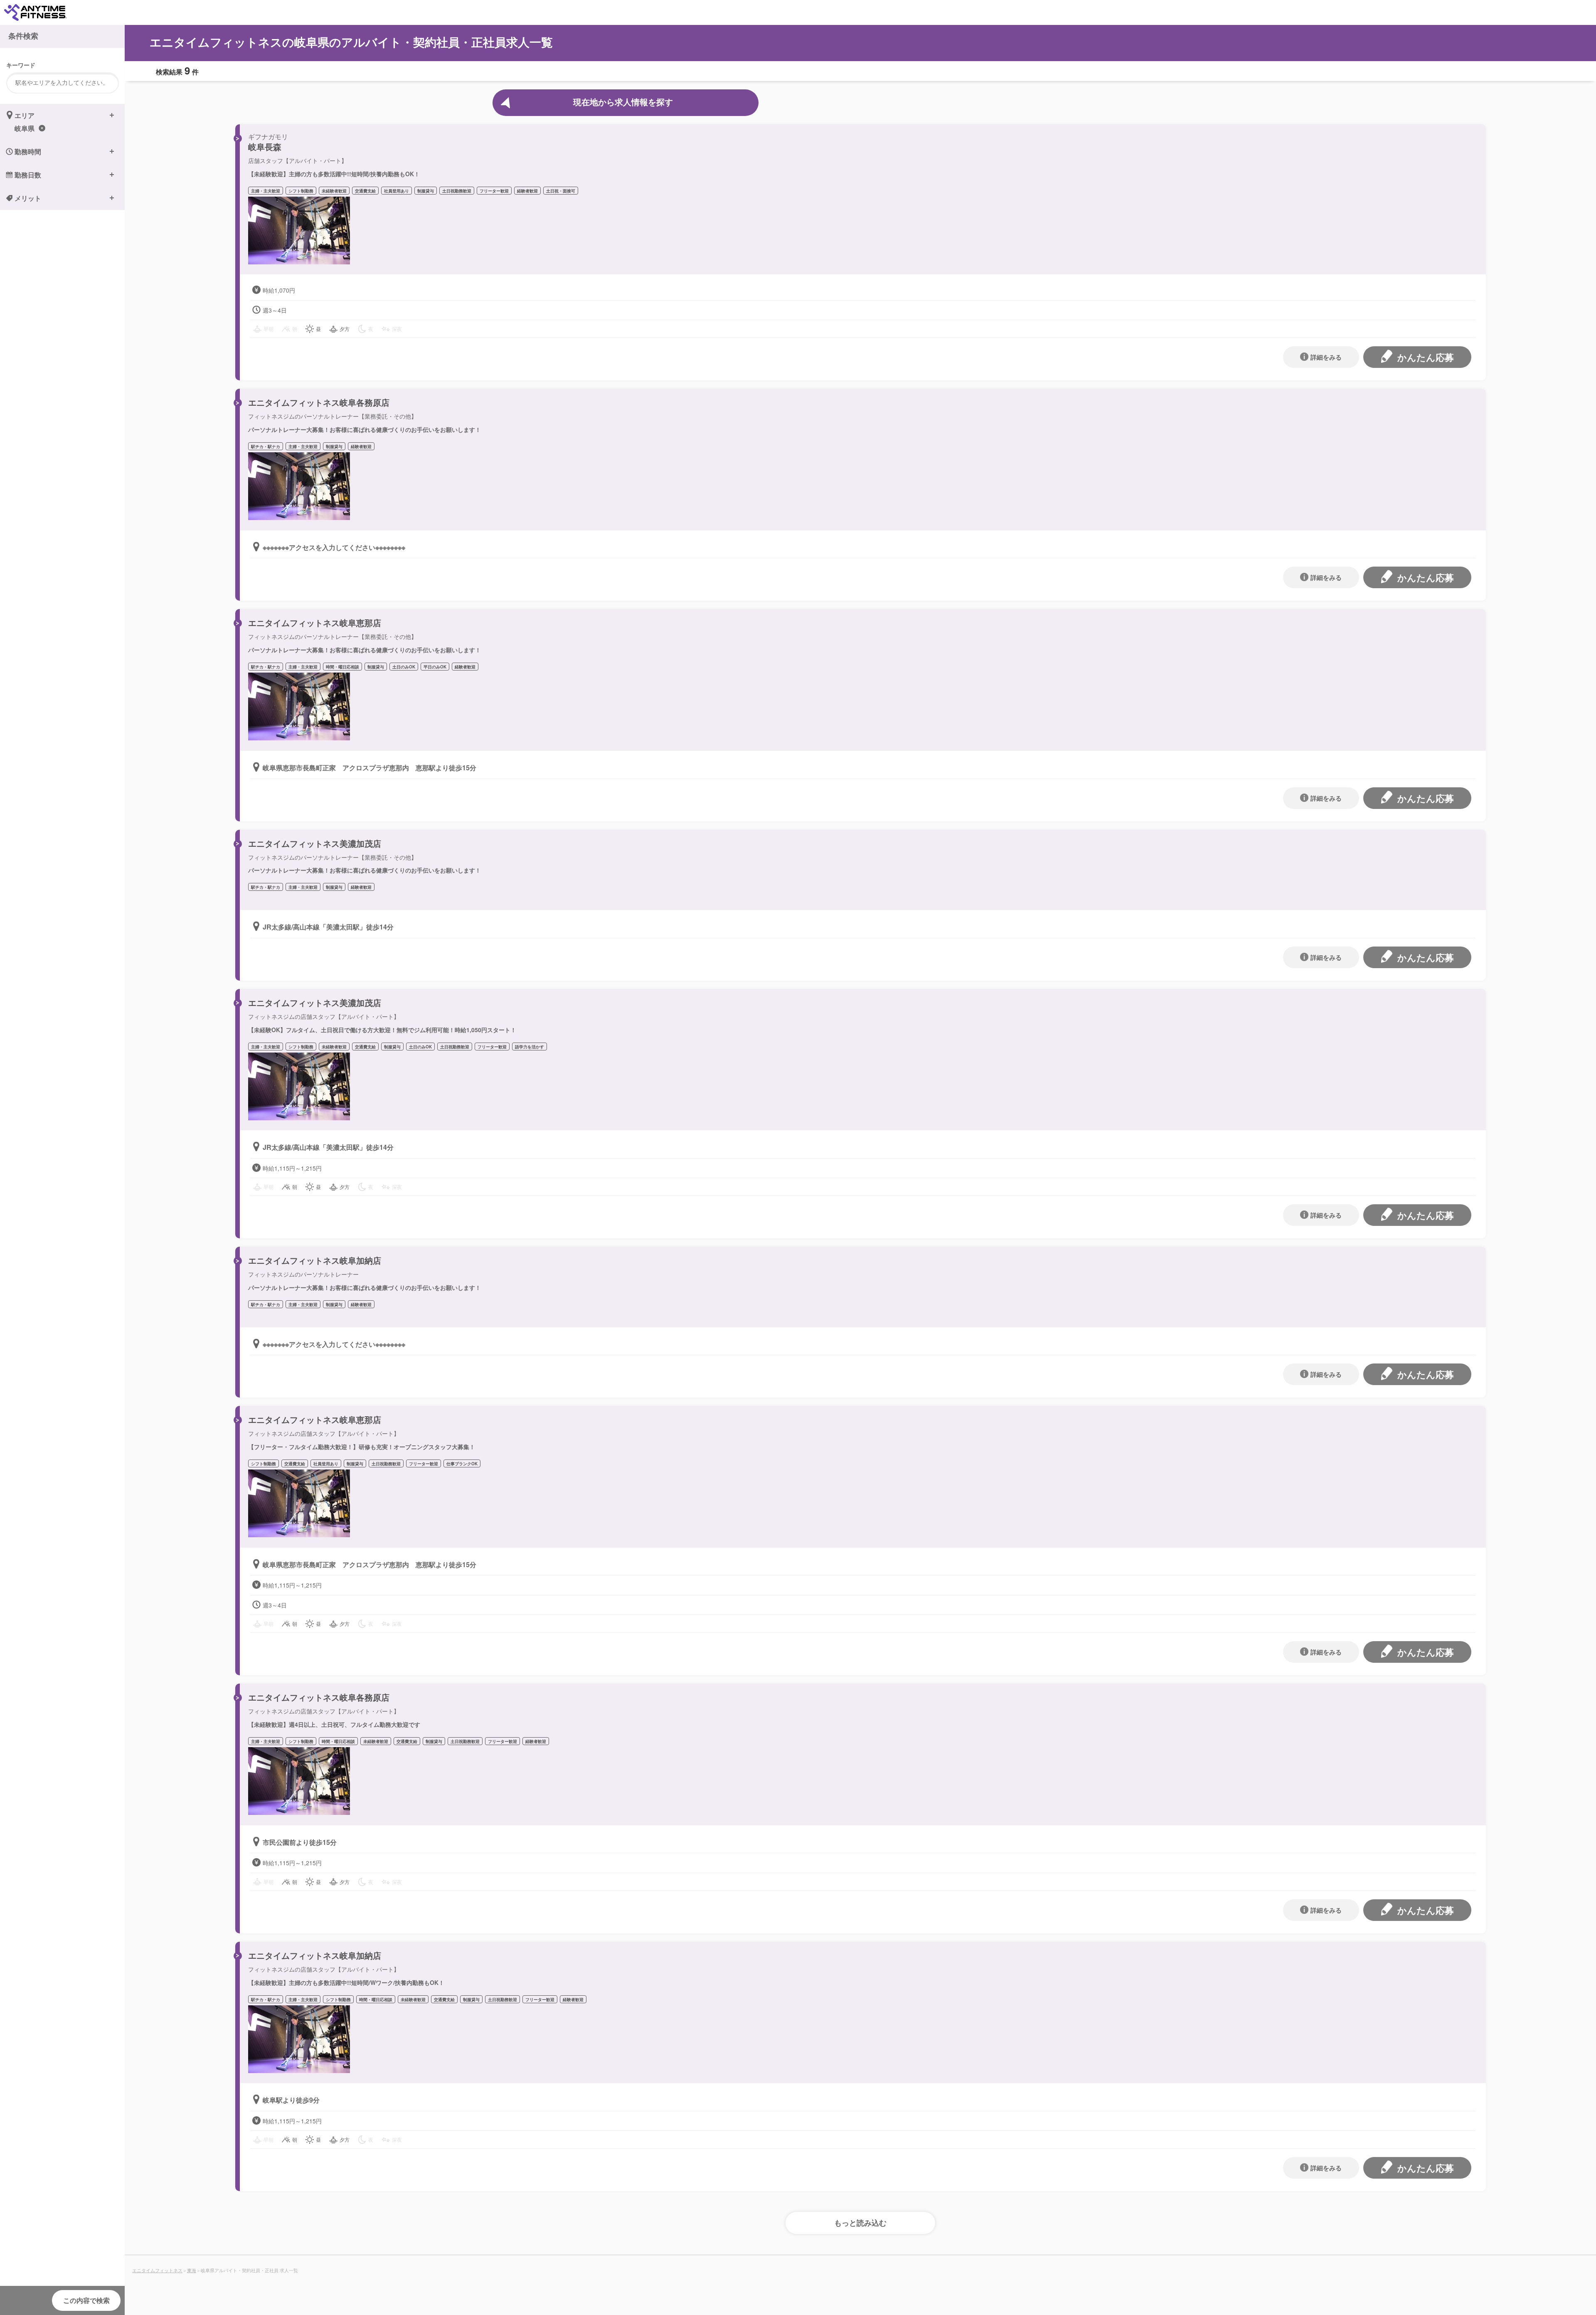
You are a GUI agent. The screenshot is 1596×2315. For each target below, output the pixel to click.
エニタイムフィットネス (157, 2270)
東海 (192, 2270)
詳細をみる (1326, 357)
